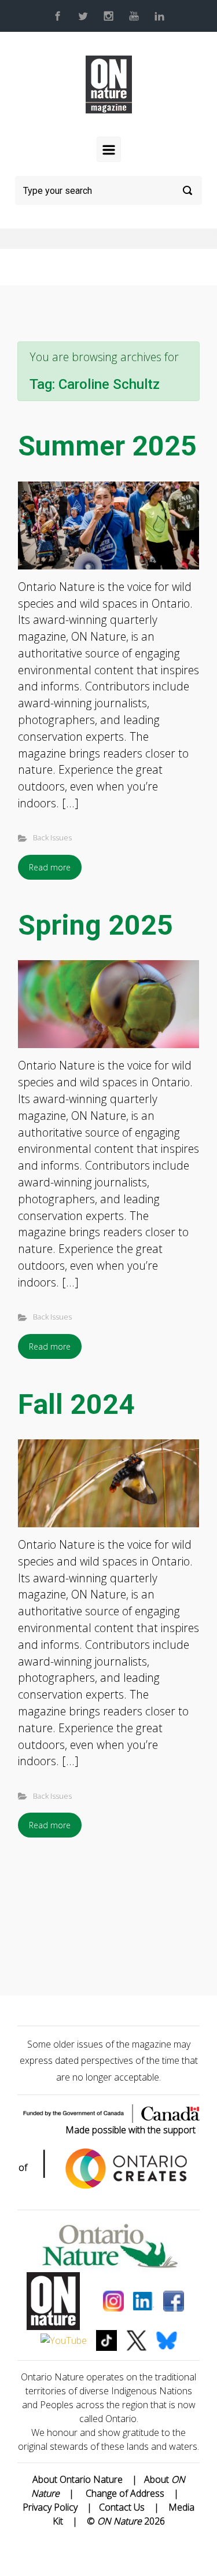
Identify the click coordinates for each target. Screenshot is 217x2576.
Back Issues (52, 837)
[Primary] (109, 149)
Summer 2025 (107, 446)
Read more (50, 867)
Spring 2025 (95, 925)
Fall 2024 (76, 1404)
